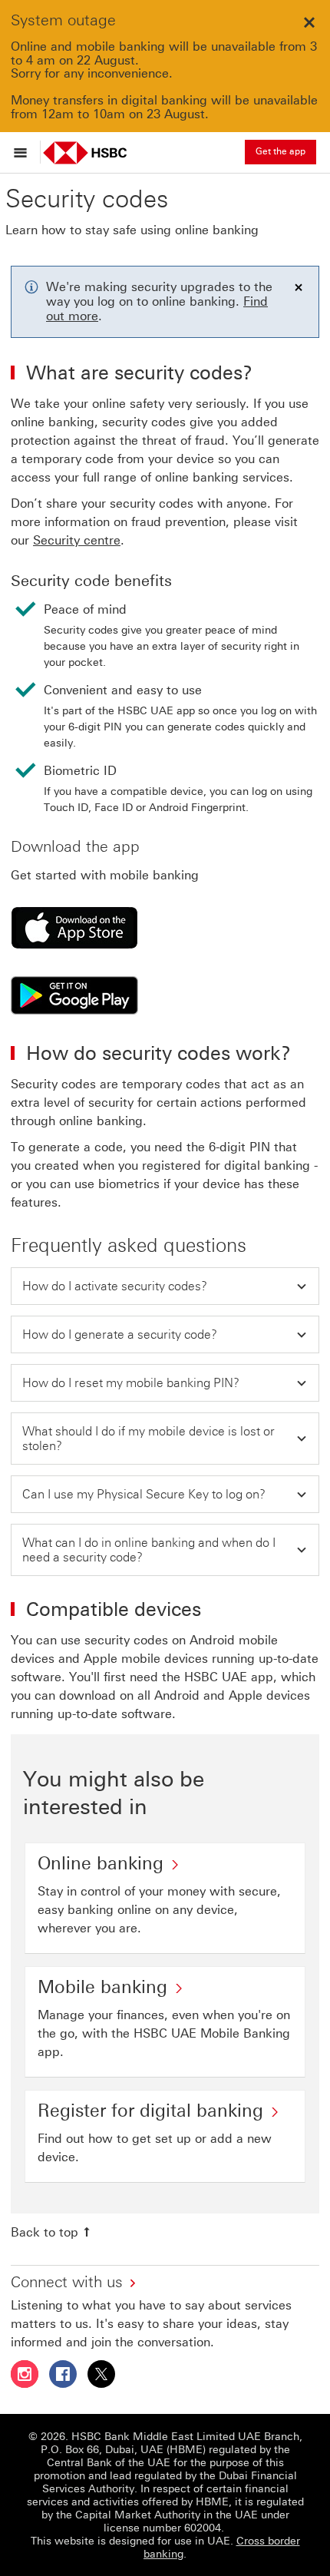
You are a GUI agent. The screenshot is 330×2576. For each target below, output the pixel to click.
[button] (165, 1286)
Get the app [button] (280, 151)
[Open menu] (24, 152)
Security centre (77, 540)
